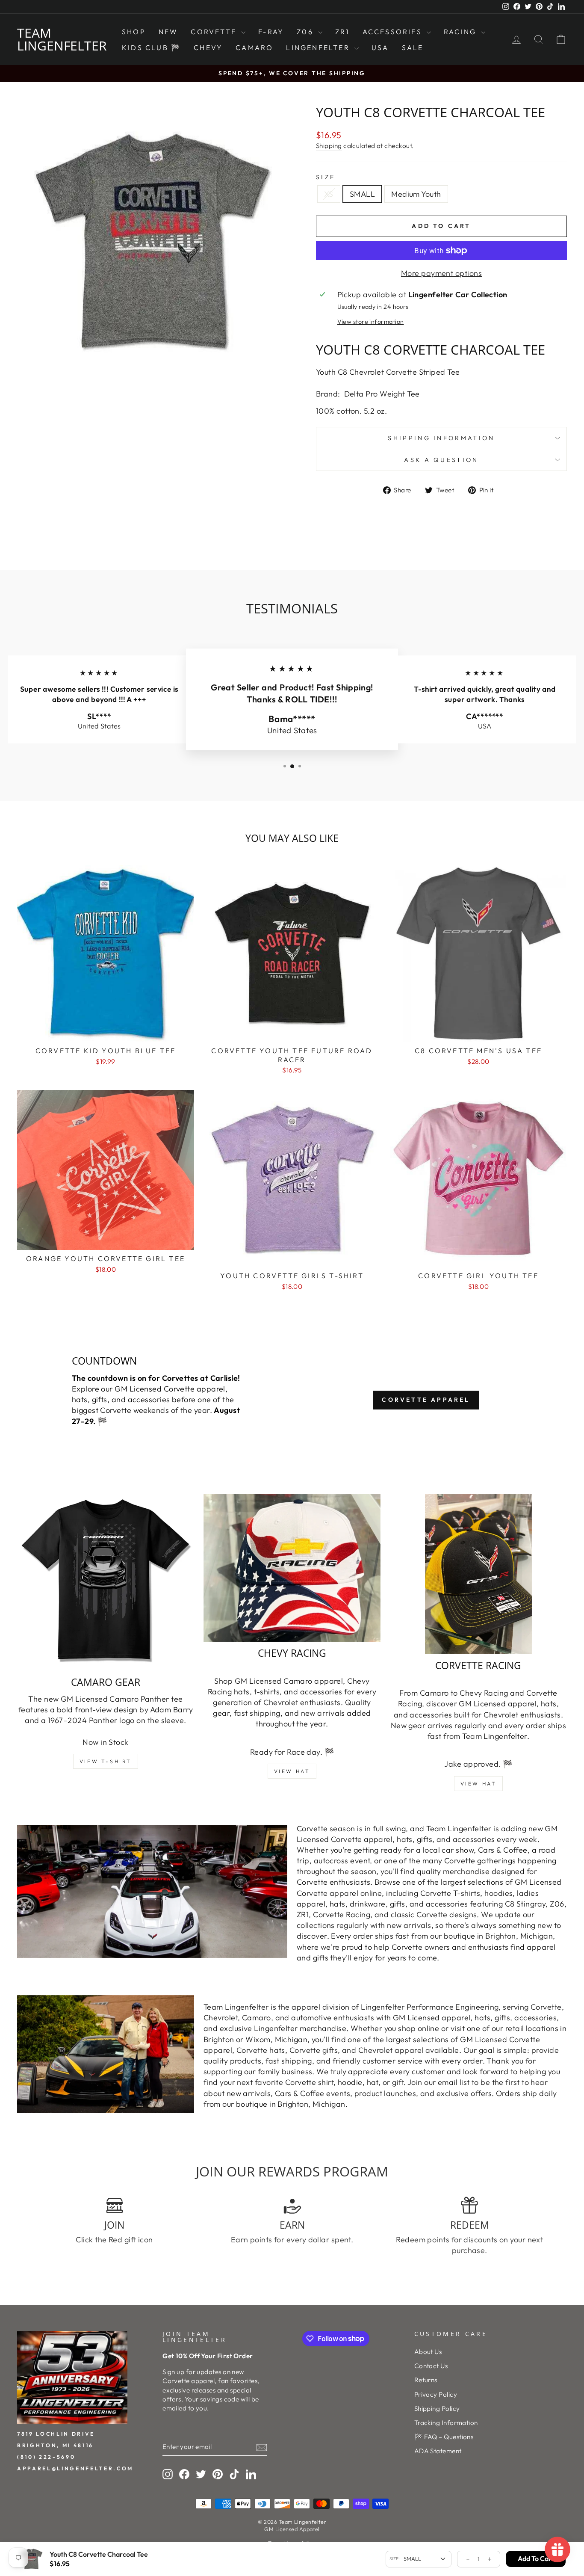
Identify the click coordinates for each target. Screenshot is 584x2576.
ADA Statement (438, 2451)
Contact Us (431, 2366)
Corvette (215, 32)
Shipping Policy (437, 2409)
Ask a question (441, 460)
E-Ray (271, 32)
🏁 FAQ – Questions (444, 2437)
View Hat (292, 1771)
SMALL (362, 194)
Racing (461, 32)
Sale (413, 47)
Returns (426, 2380)
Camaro (254, 47)
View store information (371, 322)
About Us (428, 2352)
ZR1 (342, 32)
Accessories (394, 32)
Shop (134, 32)
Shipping (329, 146)
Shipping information (441, 438)
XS (329, 194)
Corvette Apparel (426, 1400)
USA (380, 47)
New (168, 32)
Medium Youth (416, 194)
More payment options (441, 273)
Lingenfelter (319, 47)
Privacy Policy (436, 2394)
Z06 (306, 32)
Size (326, 177)
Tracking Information (446, 2423)
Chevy (208, 47)
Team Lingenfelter (62, 39)
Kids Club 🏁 (151, 47)
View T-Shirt (106, 1761)
